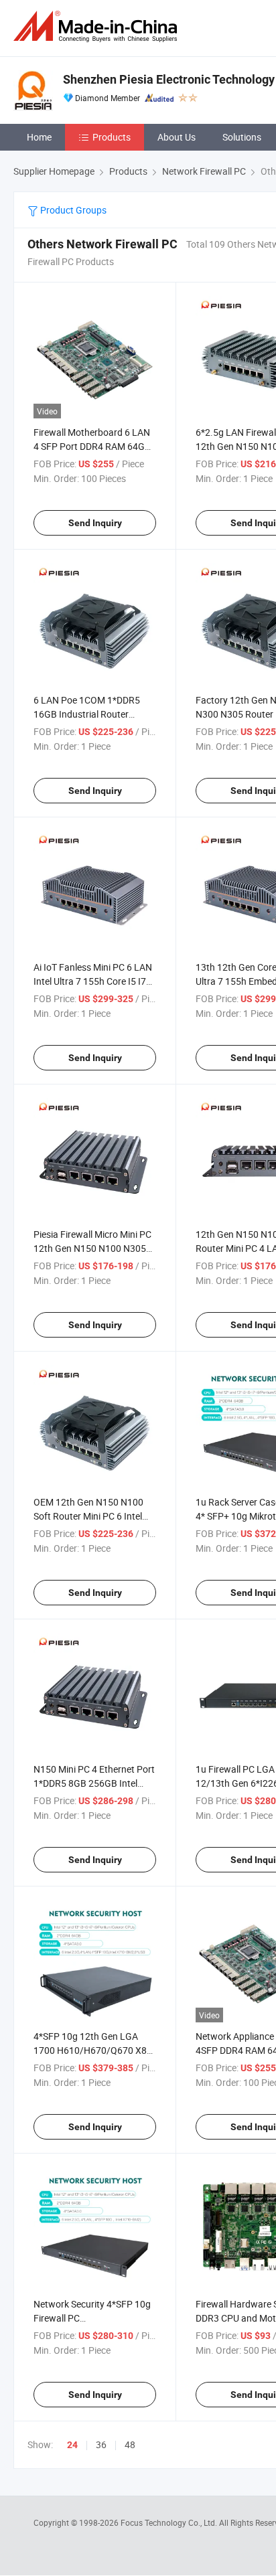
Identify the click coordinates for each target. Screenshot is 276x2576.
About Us (177, 137)
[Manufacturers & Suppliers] (98, 26)
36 (101, 2444)
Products (112, 137)
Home (39, 137)
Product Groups (72, 210)
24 (72, 2445)
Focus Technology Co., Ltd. (170, 2522)
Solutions (242, 137)
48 (130, 2444)
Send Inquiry (95, 523)
